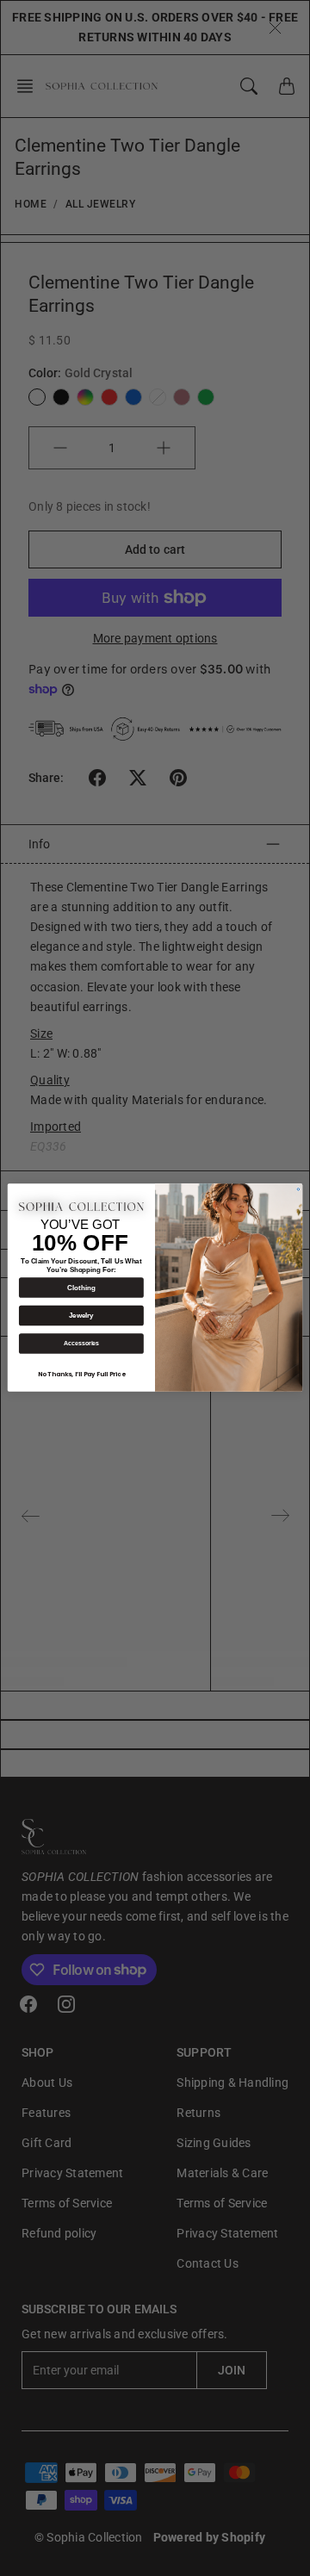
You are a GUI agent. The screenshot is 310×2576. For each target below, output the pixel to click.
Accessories (82, 1344)
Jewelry (81, 1316)
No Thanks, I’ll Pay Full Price (81, 1375)
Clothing (81, 1288)
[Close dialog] (298, 1190)
